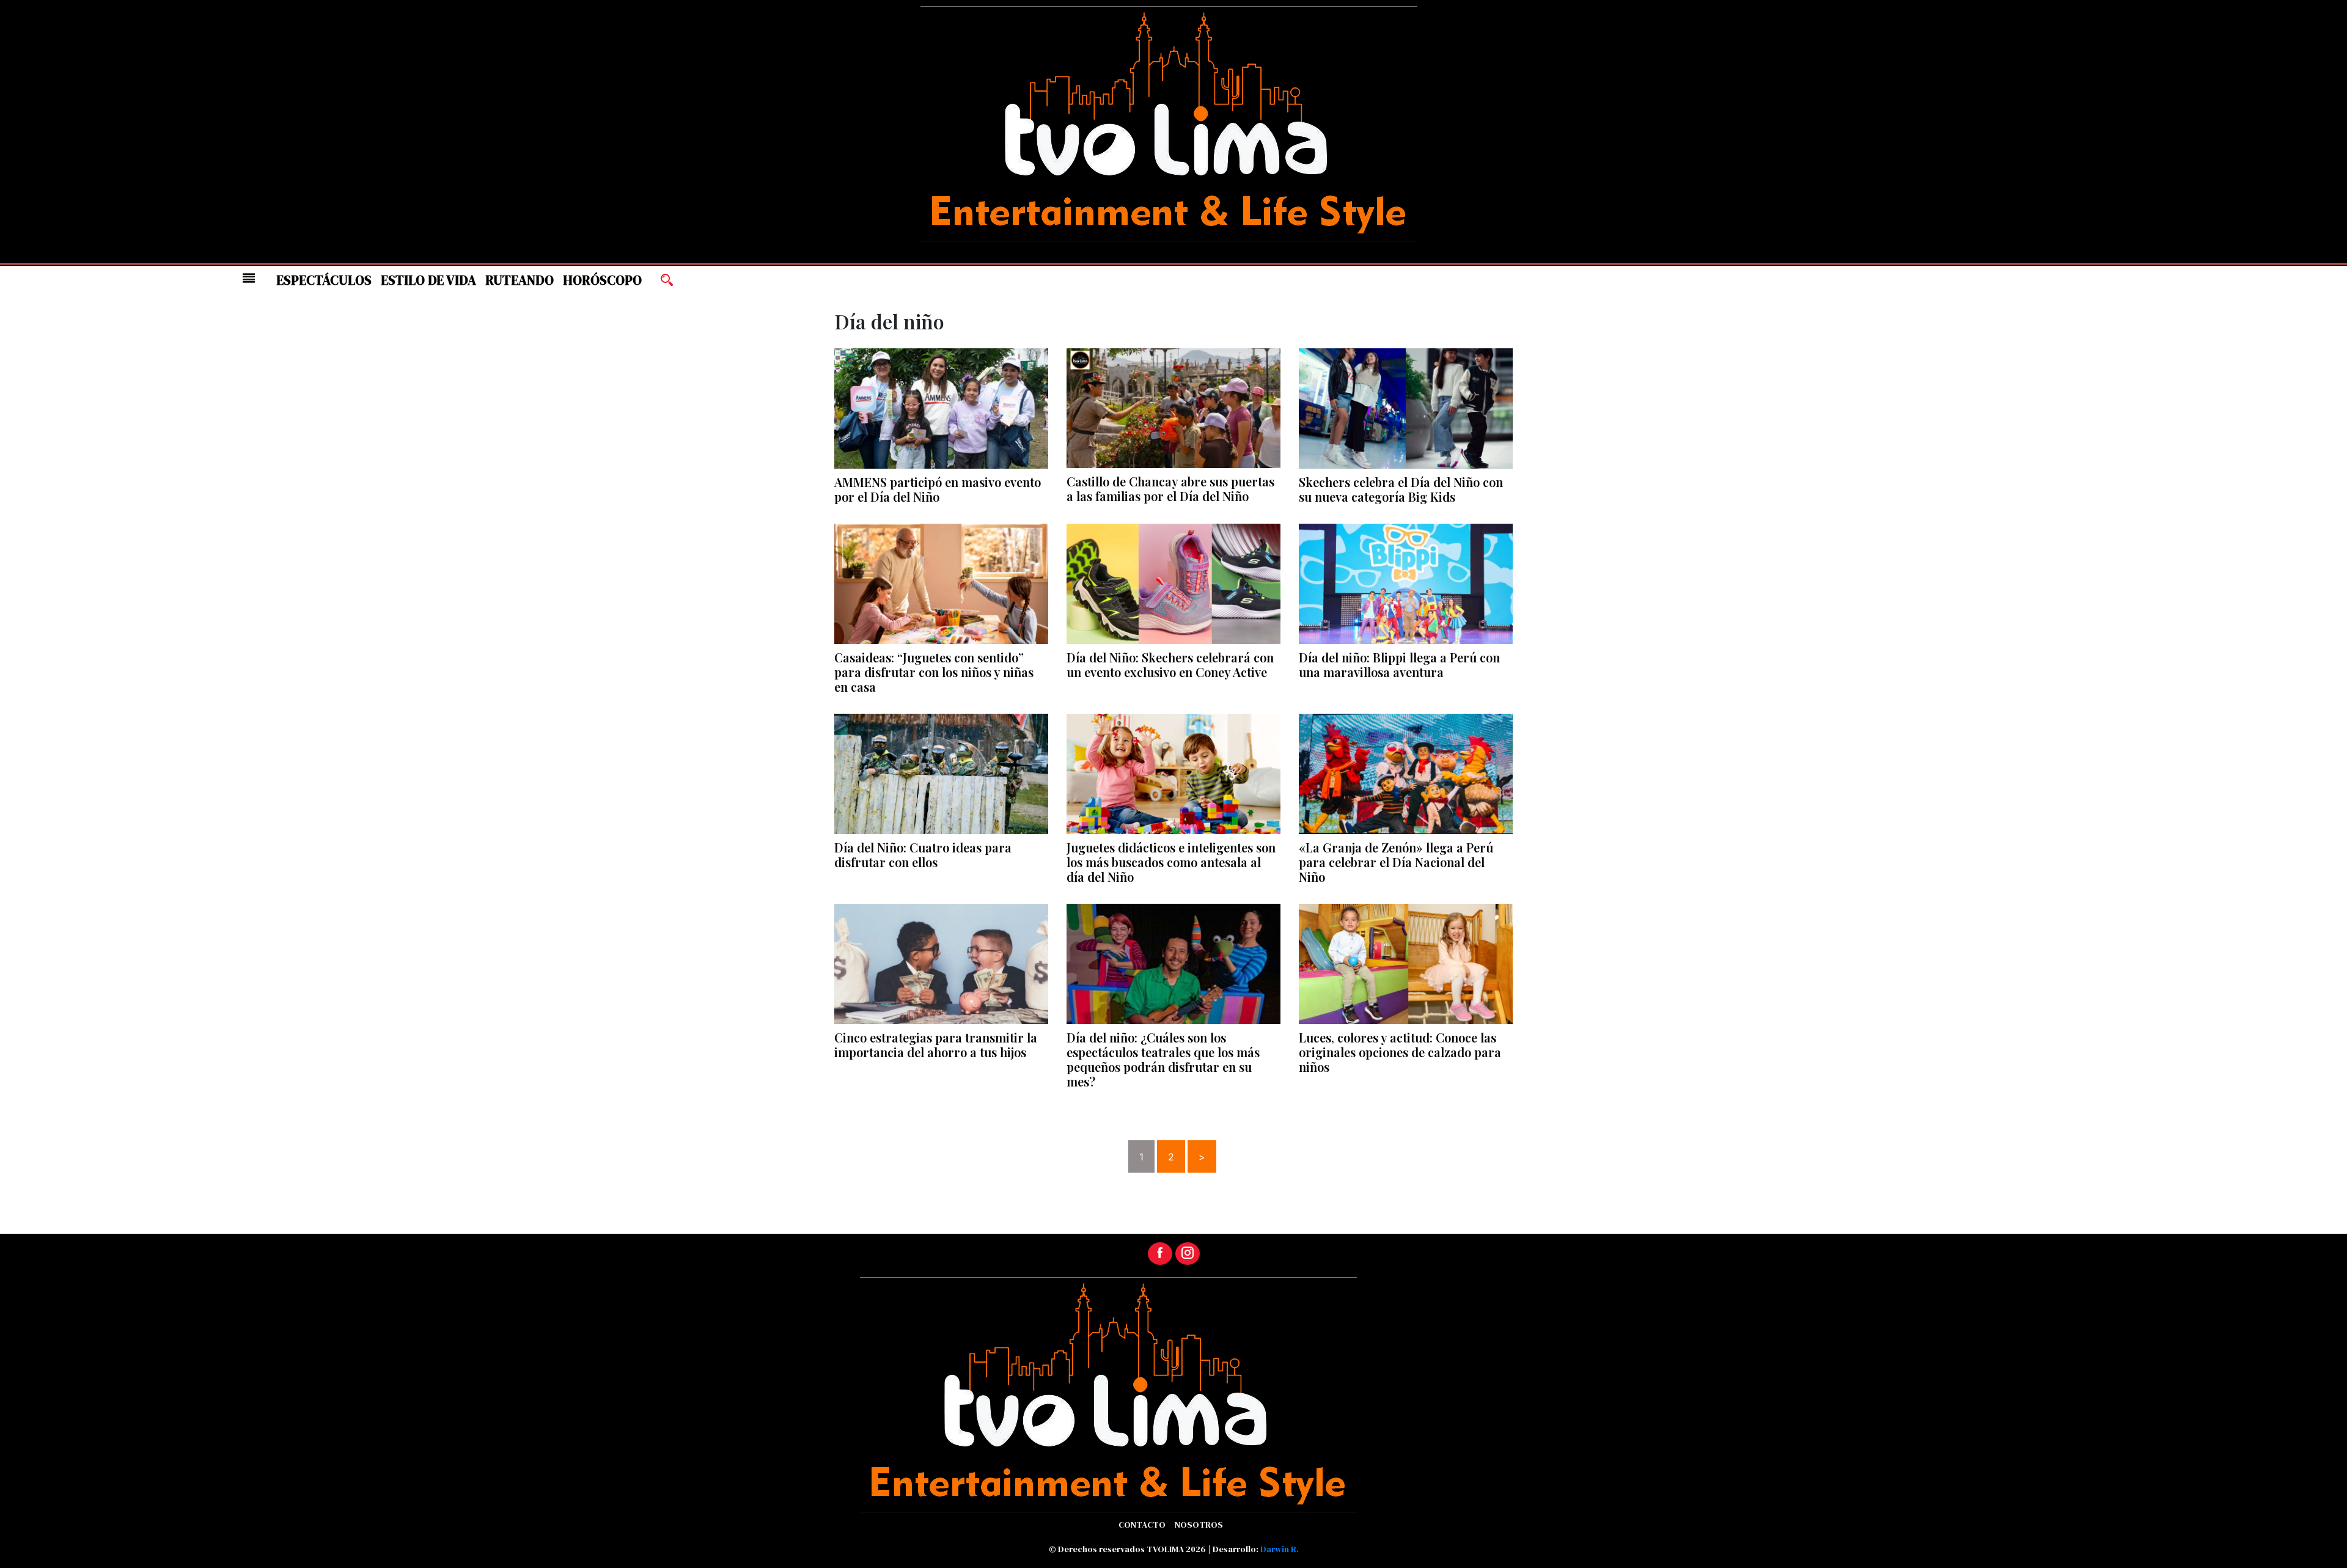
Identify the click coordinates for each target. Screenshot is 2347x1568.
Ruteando (520, 280)
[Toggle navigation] (249, 278)
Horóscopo (602, 280)
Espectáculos (324, 280)
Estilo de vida (428, 280)
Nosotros (1199, 1525)
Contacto (1142, 1525)
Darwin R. (1280, 1549)
